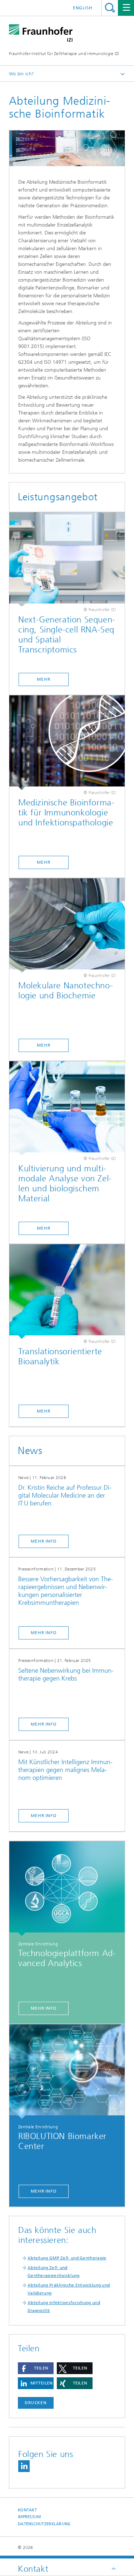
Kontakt (27, 2510)
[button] (36, 2368)
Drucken (36, 2403)
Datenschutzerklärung (44, 2524)
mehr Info (44, 1541)
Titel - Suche (110, 8)
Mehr (44, 679)
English (83, 8)
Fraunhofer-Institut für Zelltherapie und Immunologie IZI (64, 54)
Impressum (29, 2517)
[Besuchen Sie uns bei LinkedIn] (24, 2466)
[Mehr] (67, 560)
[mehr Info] (67, 1889)
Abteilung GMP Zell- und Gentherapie (67, 2258)
